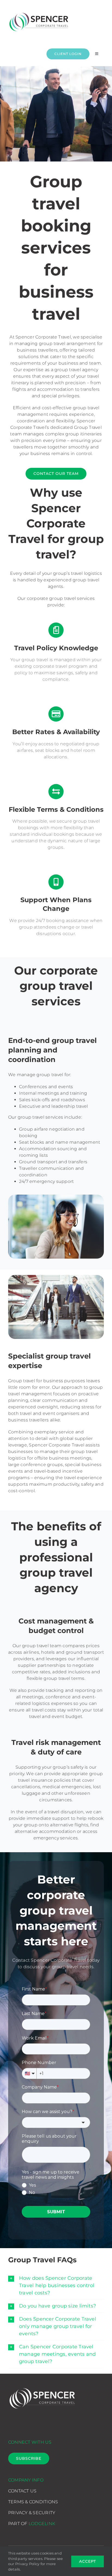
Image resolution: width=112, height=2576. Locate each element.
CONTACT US (22, 2491)
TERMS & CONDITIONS (33, 2502)
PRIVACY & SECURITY (32, 2513)
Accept (88, 2561)
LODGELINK (42, 2524)
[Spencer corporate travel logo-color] (39, 12)
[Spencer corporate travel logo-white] (42, 2387)
